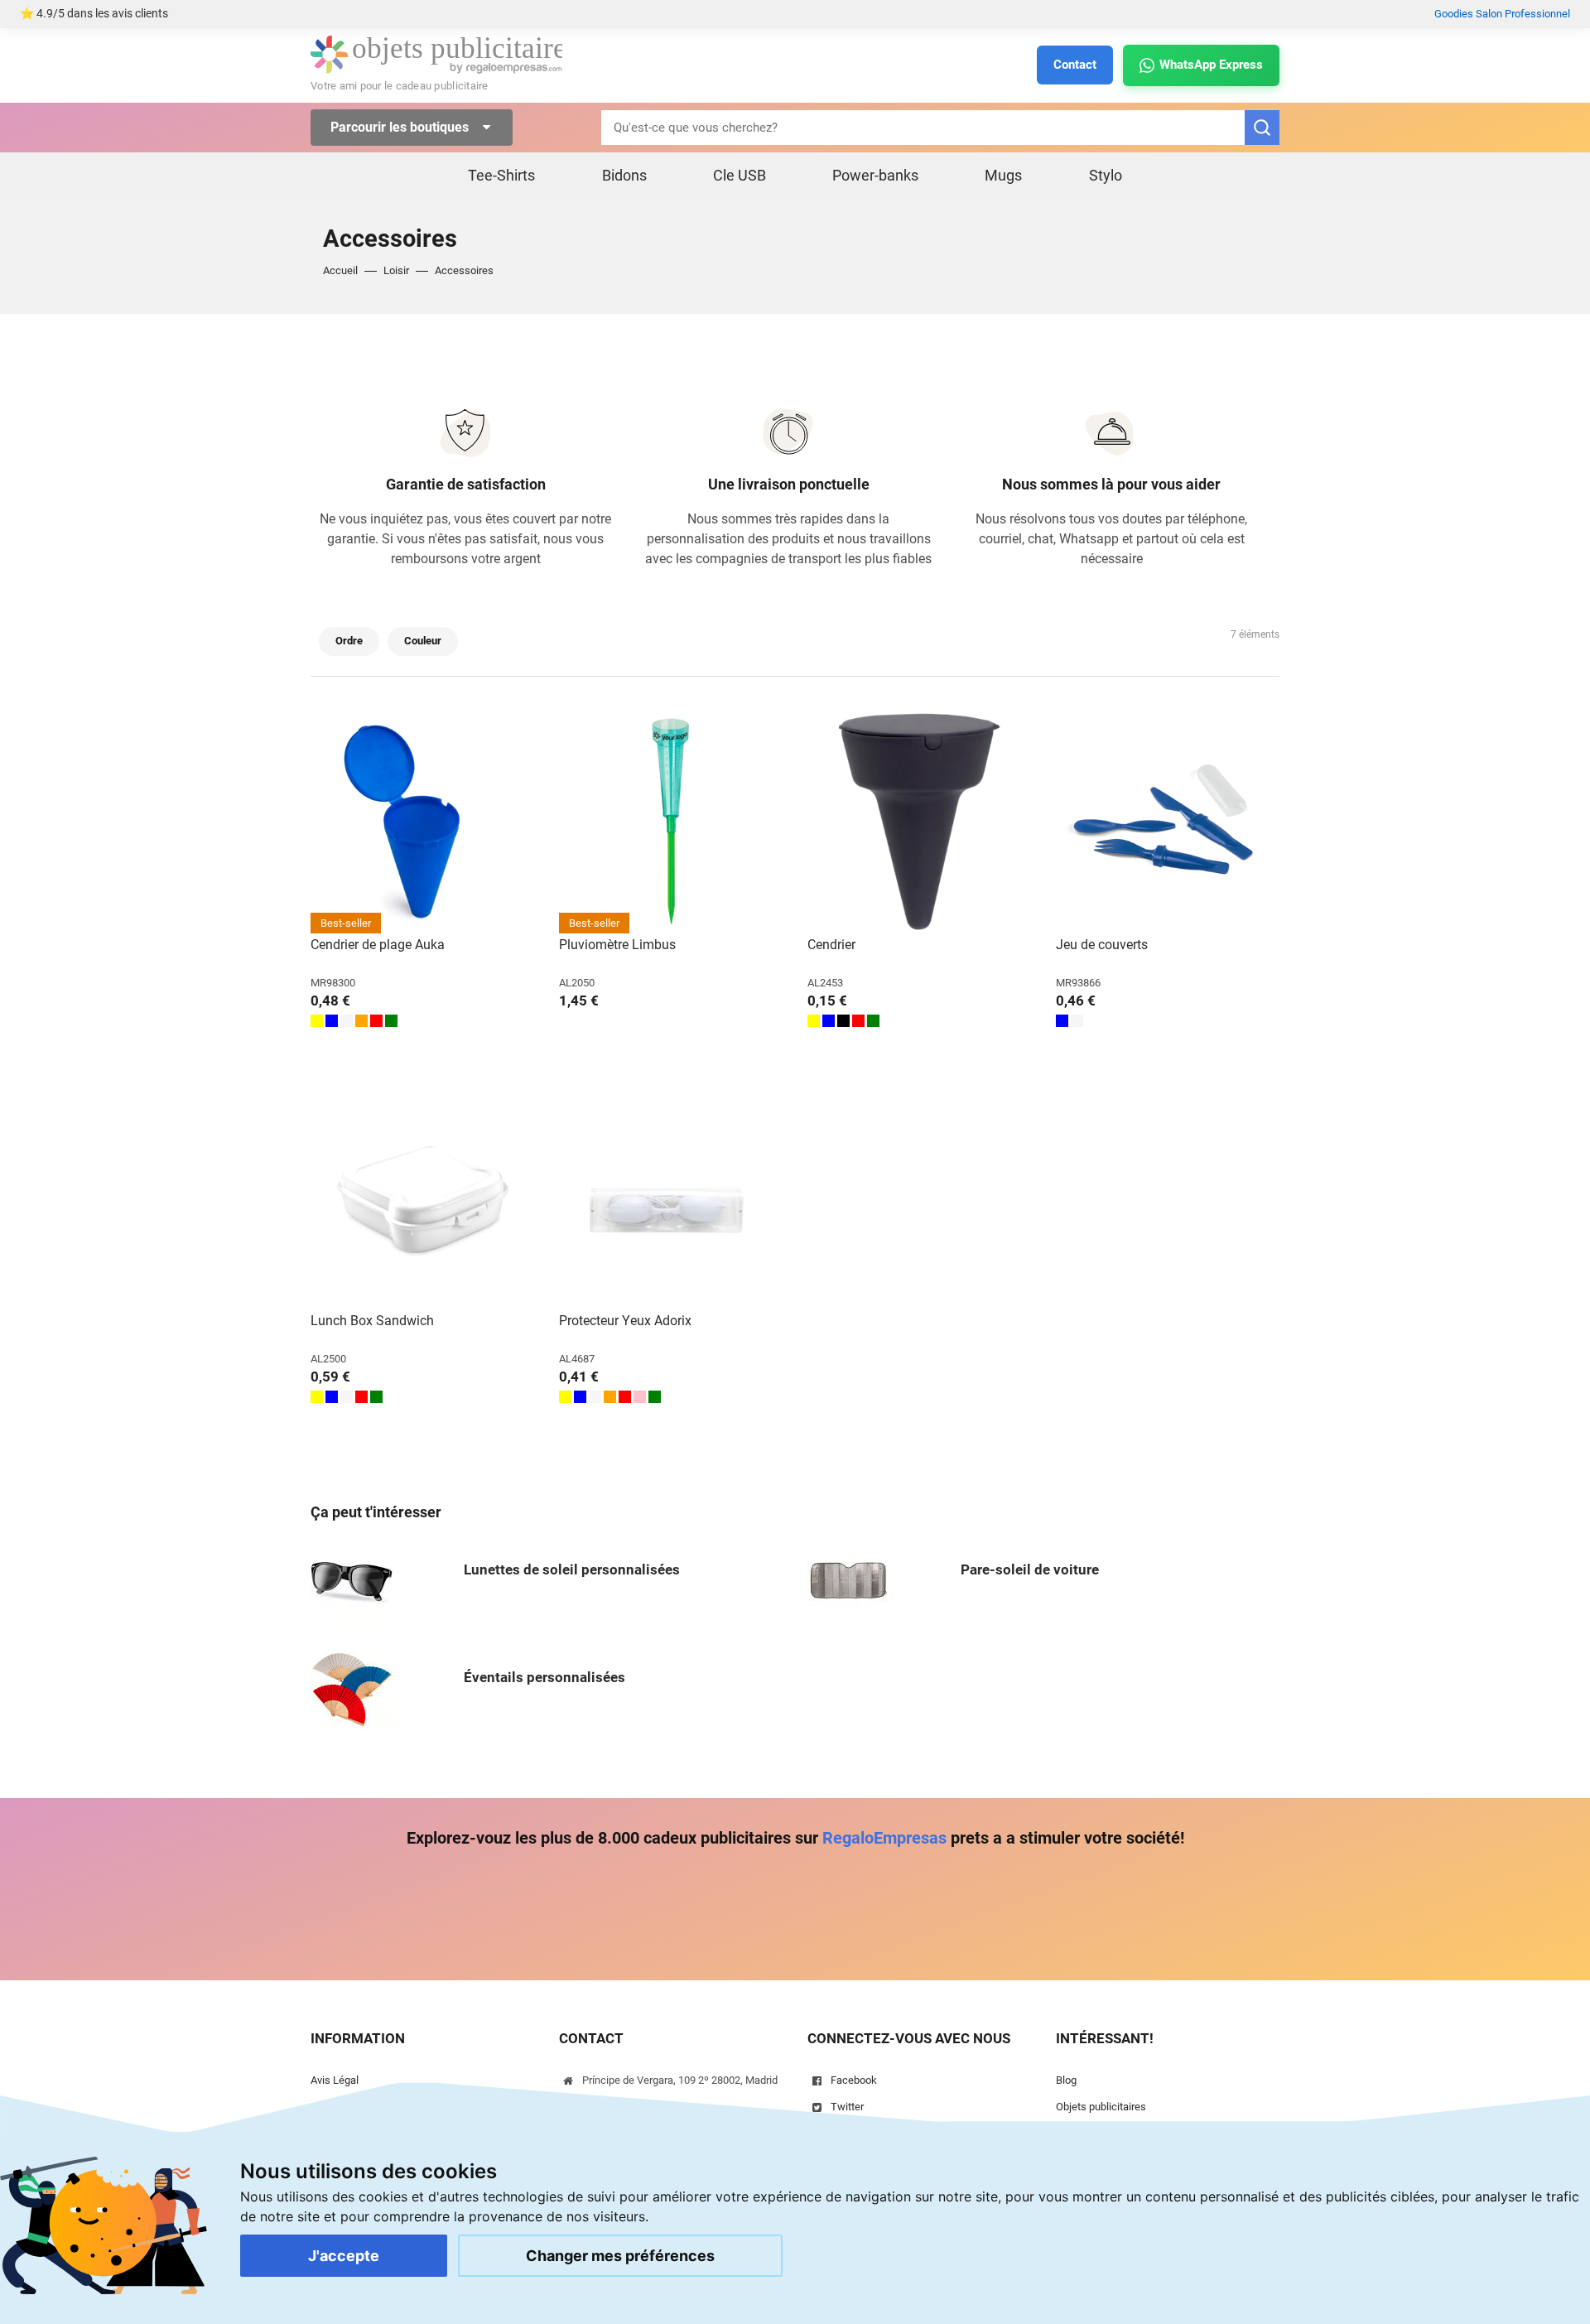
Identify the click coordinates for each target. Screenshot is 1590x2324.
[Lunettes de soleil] (352, 1581)
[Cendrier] (919, 822)
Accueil (340, 270)
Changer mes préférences (620, 2256)
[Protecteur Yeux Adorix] (671, 1198)
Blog (1066, 2080)
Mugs (1003, 175)
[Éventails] (352, 1689)
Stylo (1106, 175)
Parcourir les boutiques (401, 127)
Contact (1075, 65)
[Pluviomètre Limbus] (671, 822)
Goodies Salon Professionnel (1502, 14)
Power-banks (875, 175)
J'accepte (344, 2256)
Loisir (396, 270)
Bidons (624, 175)
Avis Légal (335, 2080)
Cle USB (740, 175)
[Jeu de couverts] (1168, 822)
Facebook (854, 2080)
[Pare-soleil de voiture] (849, 1581)
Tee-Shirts (501, 175)
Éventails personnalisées (544, 1677)
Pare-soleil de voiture (1030, 1569)
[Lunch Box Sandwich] (422, 1198)
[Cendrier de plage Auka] (422, 822)
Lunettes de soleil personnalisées (572, 1569)
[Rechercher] (1262, 128)
